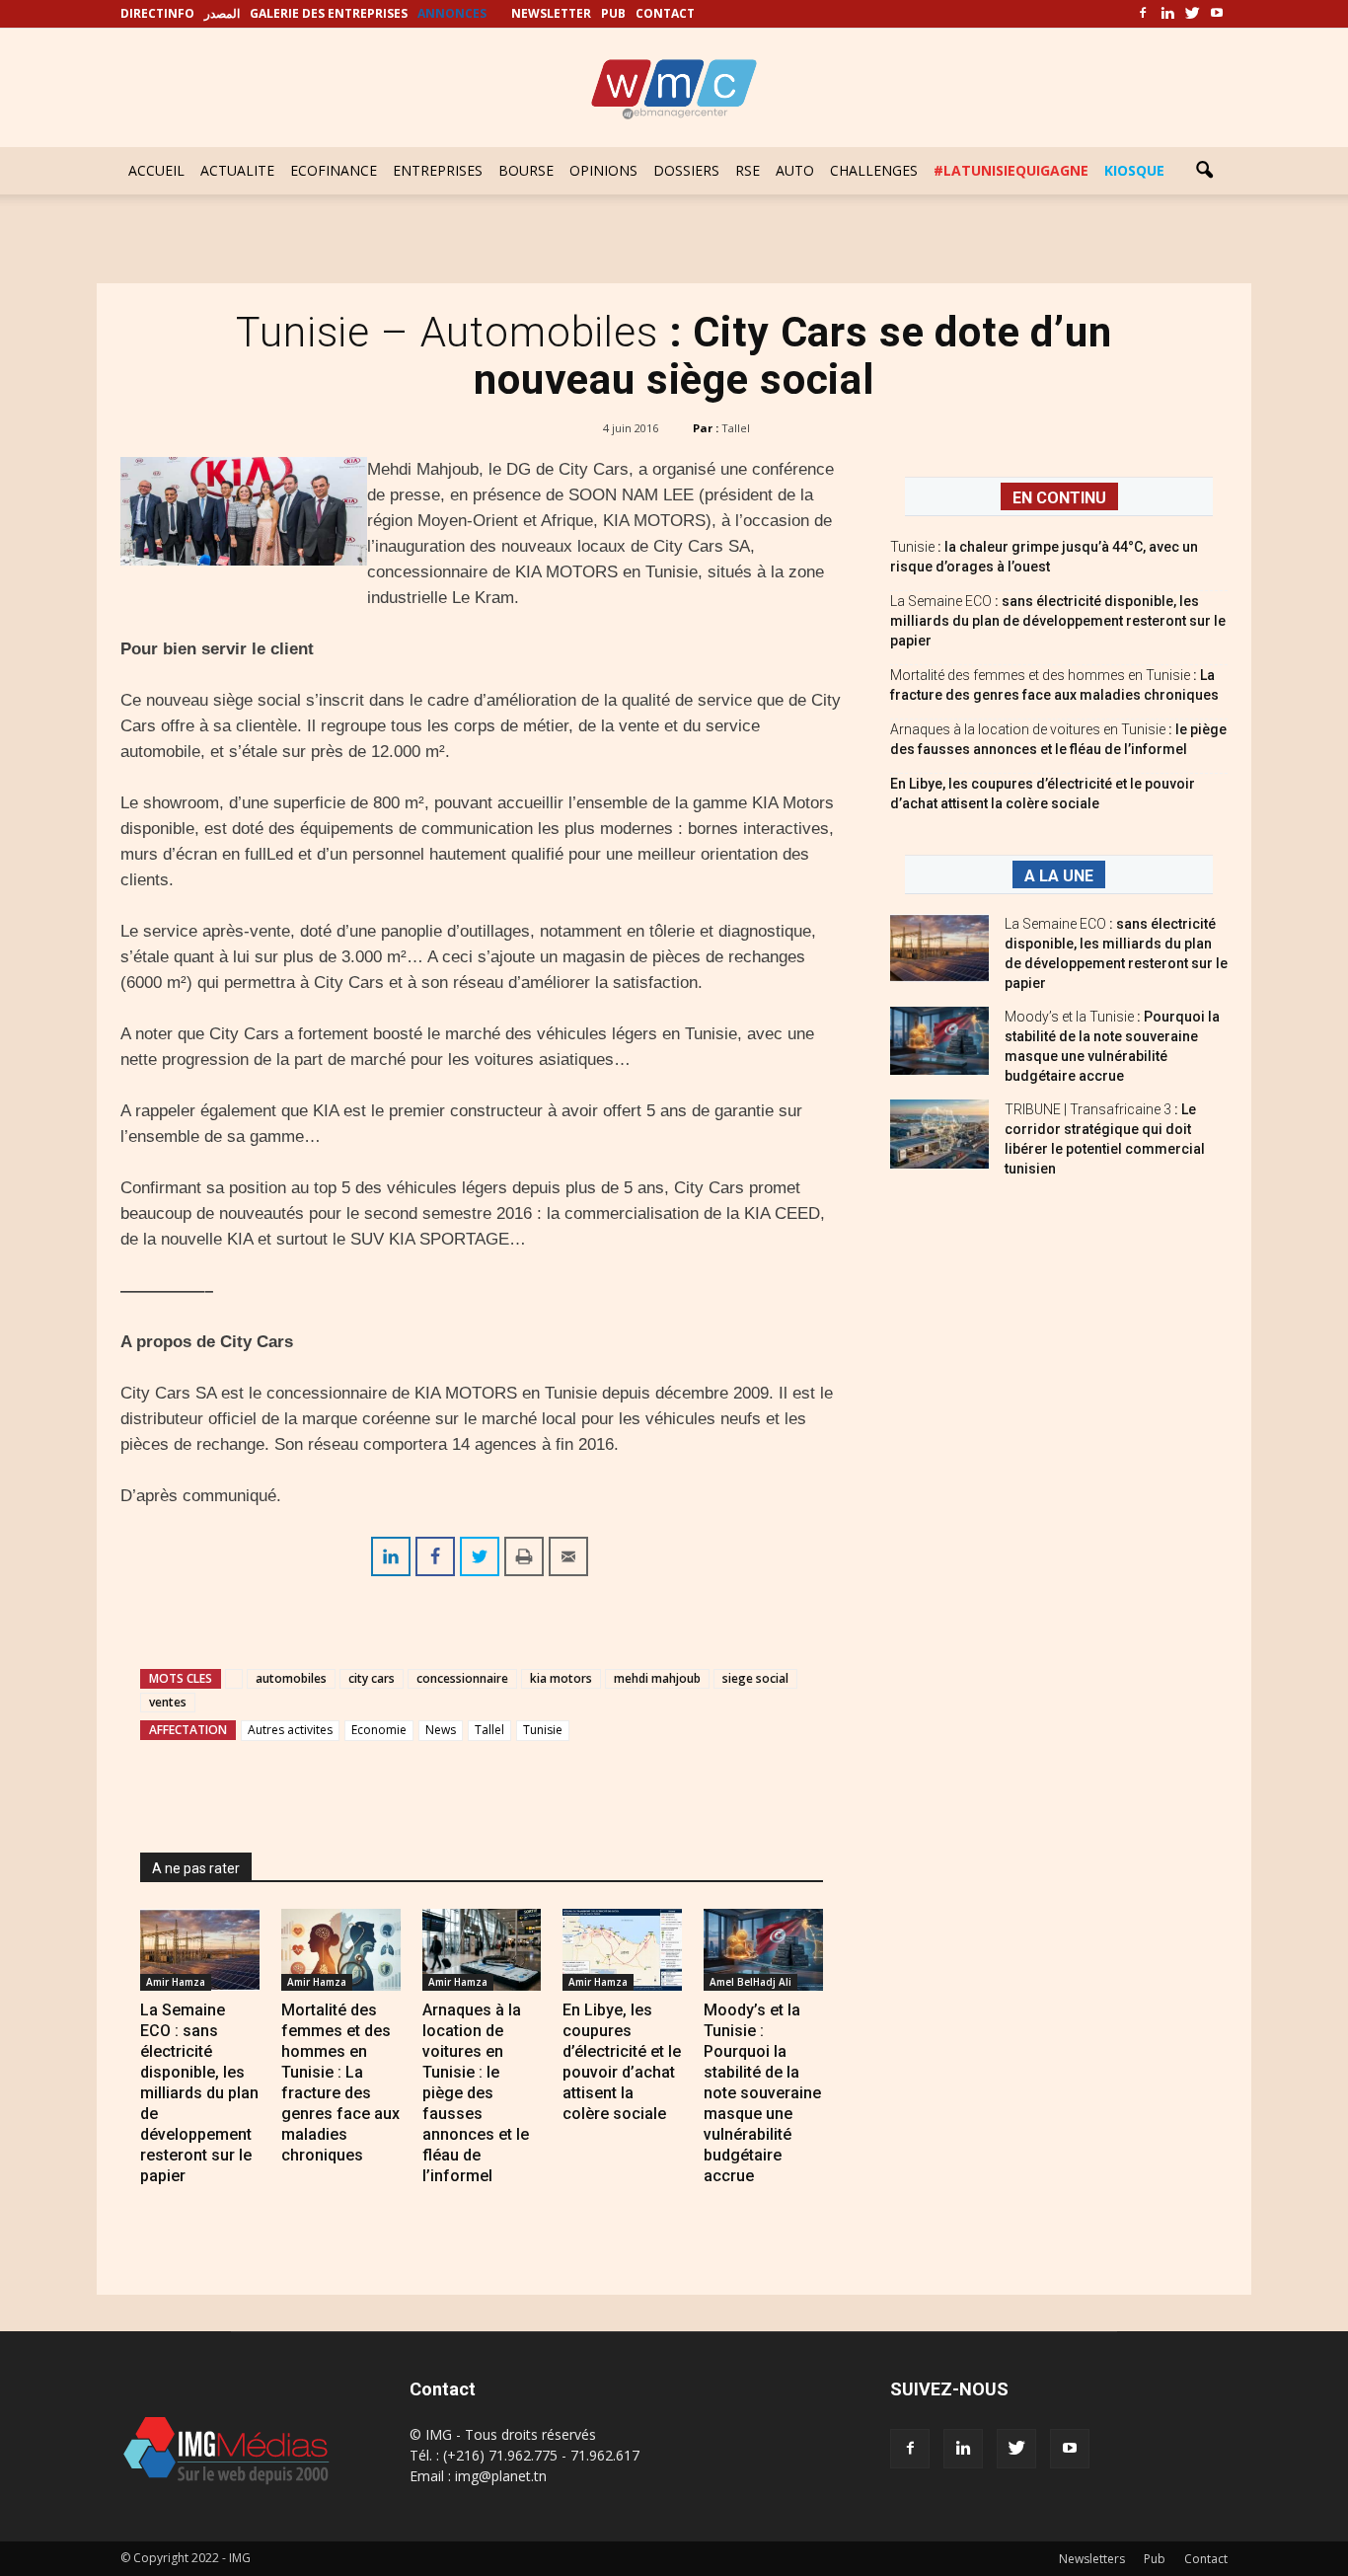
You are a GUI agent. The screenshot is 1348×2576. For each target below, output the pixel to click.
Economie (379, 1730)
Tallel (736, 428)
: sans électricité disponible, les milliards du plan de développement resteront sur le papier (1058, 621)
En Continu (1059, 498)
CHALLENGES (874, 170)
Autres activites (290, 1730)
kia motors (561, 1678)
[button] (1204, 171)
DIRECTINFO (157, 13)
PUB (613, 13)
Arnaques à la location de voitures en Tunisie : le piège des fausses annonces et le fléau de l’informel (476, 2093)
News (441, 1730)
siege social (755, 1678)
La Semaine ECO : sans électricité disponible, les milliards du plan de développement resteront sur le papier (199, 2093)
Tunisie (543, 1730)
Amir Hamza (176, 1982)
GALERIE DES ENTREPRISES (329, 13)
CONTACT (665, 13)
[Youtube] (1217, 14)
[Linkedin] (1167, 14)
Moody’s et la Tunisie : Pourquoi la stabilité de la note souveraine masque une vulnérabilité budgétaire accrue (762, 2093)
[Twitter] (1192, 14)
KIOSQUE (1134, 170)
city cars (372, 1678)
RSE (748, 170)
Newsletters (1092, 2559)
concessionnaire (462, 1678)
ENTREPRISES (438, 170)
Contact (1206, 2559)
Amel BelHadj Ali (750, 1982)
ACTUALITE (237, 170)
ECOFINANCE (334, 170)
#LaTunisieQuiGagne (1011, 170)
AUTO (795, 170)
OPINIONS (603, 170)
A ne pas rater (196, 1868)
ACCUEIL (156, 170)
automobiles (291, 1678)
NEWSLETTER (551, 13)
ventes (168, 1702)
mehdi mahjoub (657, 1678)
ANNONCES (452, 13)
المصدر (222, 13)
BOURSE (526, 170)
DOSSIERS (686, 170)
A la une (1059, 876)
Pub (1155, 2559)
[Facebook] (1143, 14)
